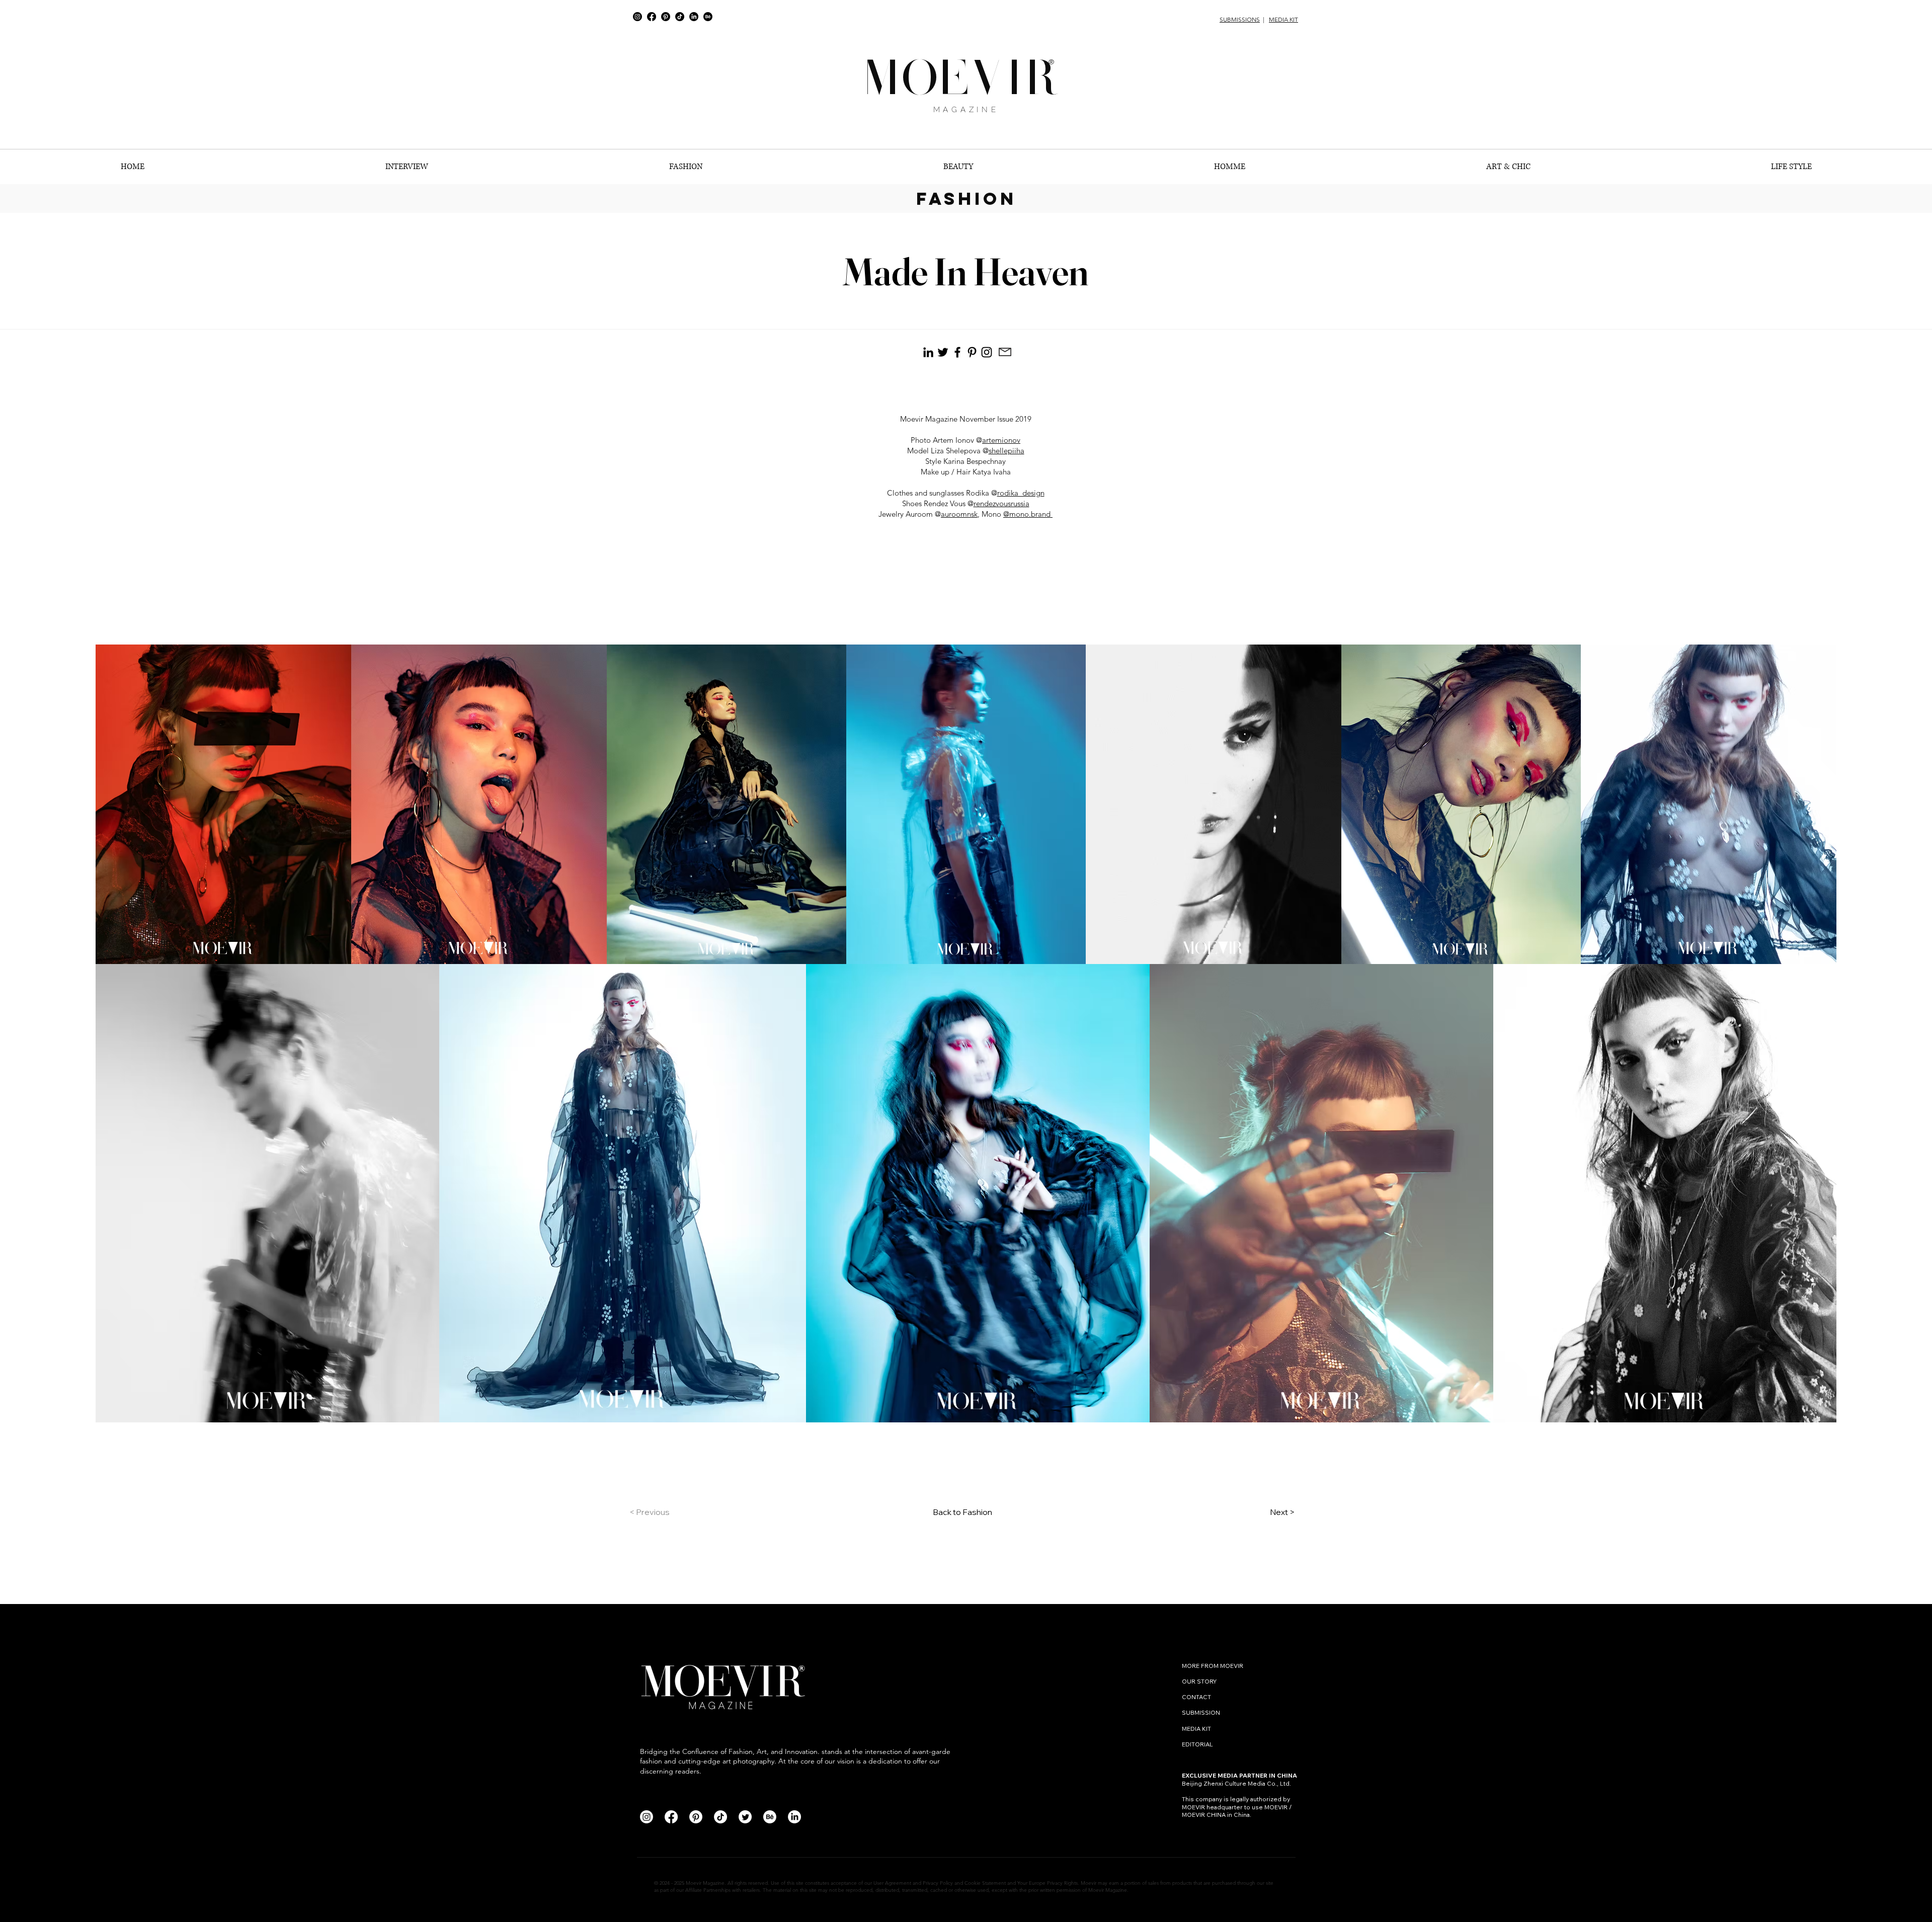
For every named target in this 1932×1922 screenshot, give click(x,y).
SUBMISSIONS (1240, 19)
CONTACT (1197, 1697)
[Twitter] (745, 1817)
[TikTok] (680, 17)
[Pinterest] (666, 17)
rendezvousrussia (1001, 503)
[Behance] (708, 17)
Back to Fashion (962, 1512)
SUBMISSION (1201, 1712)
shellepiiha (1007, 451)
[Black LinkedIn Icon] (928, 352)
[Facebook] (652, 17)
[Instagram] (637, 17)
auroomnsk (959, 514)
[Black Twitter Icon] (943, 352)
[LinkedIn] (694, 17)
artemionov (1001, 440)
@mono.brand (1028, 514)
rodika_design (1021, 493)
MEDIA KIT (1283, 19)
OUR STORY (1199, 1681)
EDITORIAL (1197, 1744)
